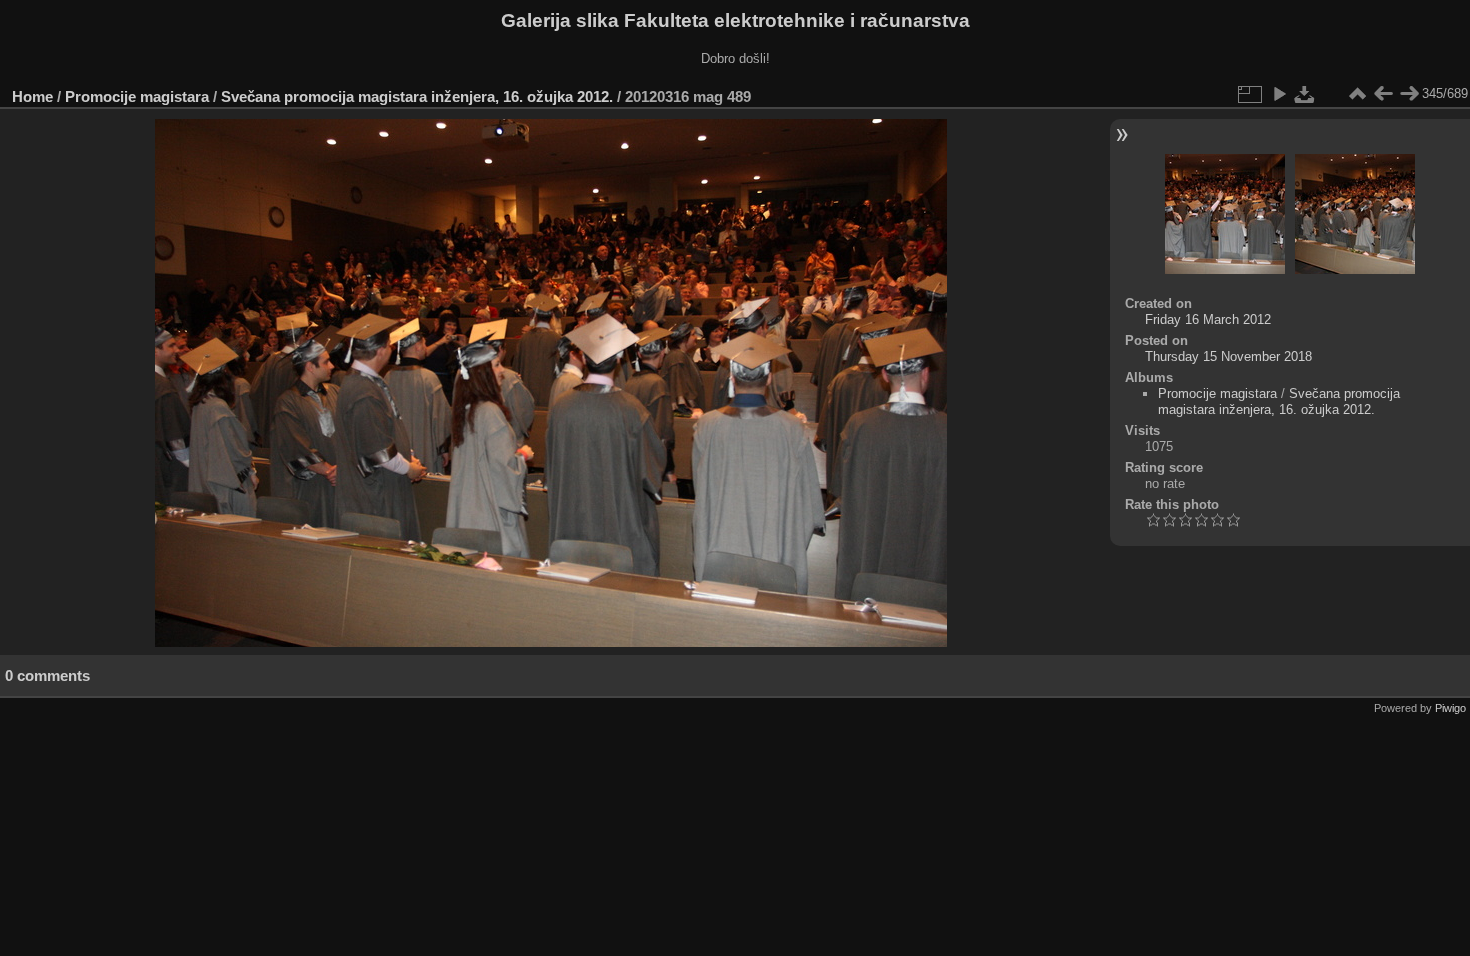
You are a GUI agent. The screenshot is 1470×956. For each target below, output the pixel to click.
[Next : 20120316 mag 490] (1409, 94)
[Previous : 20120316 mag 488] (1383, 94)
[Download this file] (1305, 94)
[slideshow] (1279, 94)
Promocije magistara (137, 96)
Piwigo (1450, 708)
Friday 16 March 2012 (1208, 319)
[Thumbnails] (1357, 94)
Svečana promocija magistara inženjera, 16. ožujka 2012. (417, 96)
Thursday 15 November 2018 (1228, 356)
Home (32, 96)
